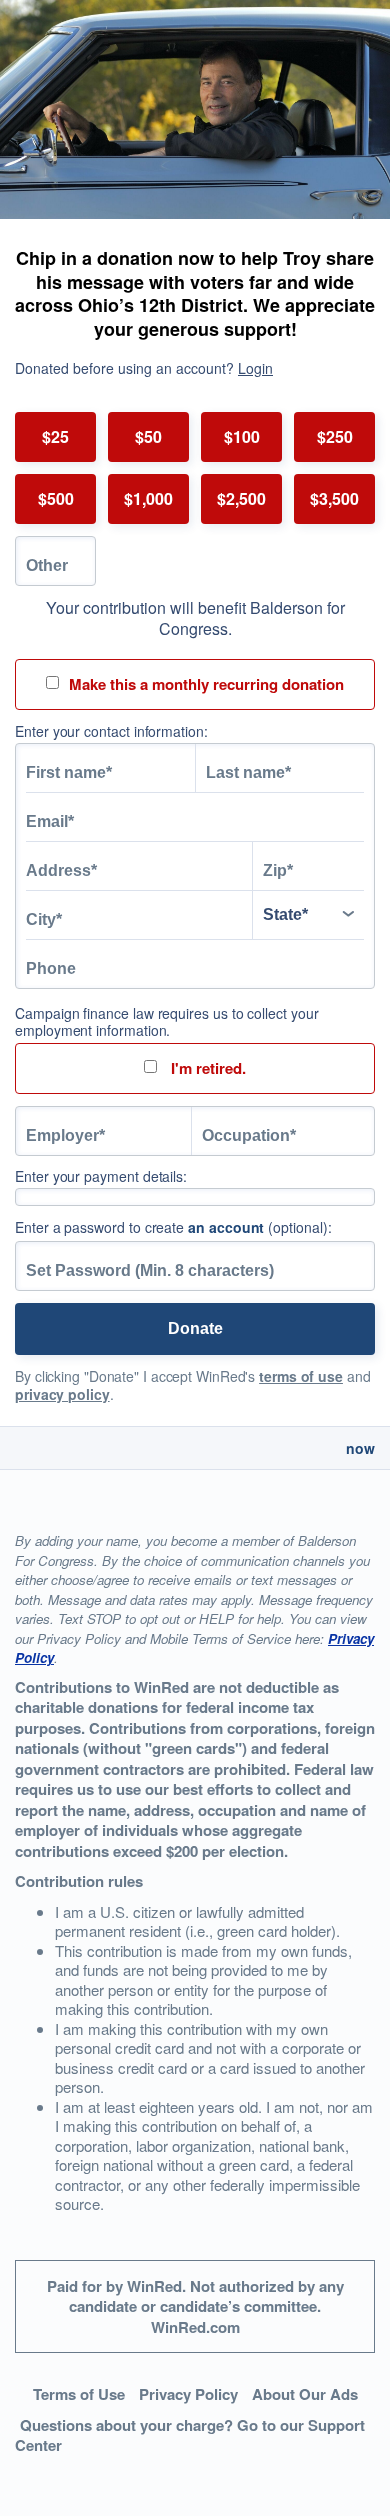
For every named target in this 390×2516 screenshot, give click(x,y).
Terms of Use (79, 2394)
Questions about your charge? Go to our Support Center (190, 2435)
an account (226, 1227)
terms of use (301, 1376)
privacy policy (62, 1394)
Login (255, 368)
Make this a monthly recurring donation (206, 684)
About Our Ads (305, 2394)
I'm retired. (206, 1068)
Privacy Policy (188, 2394)
